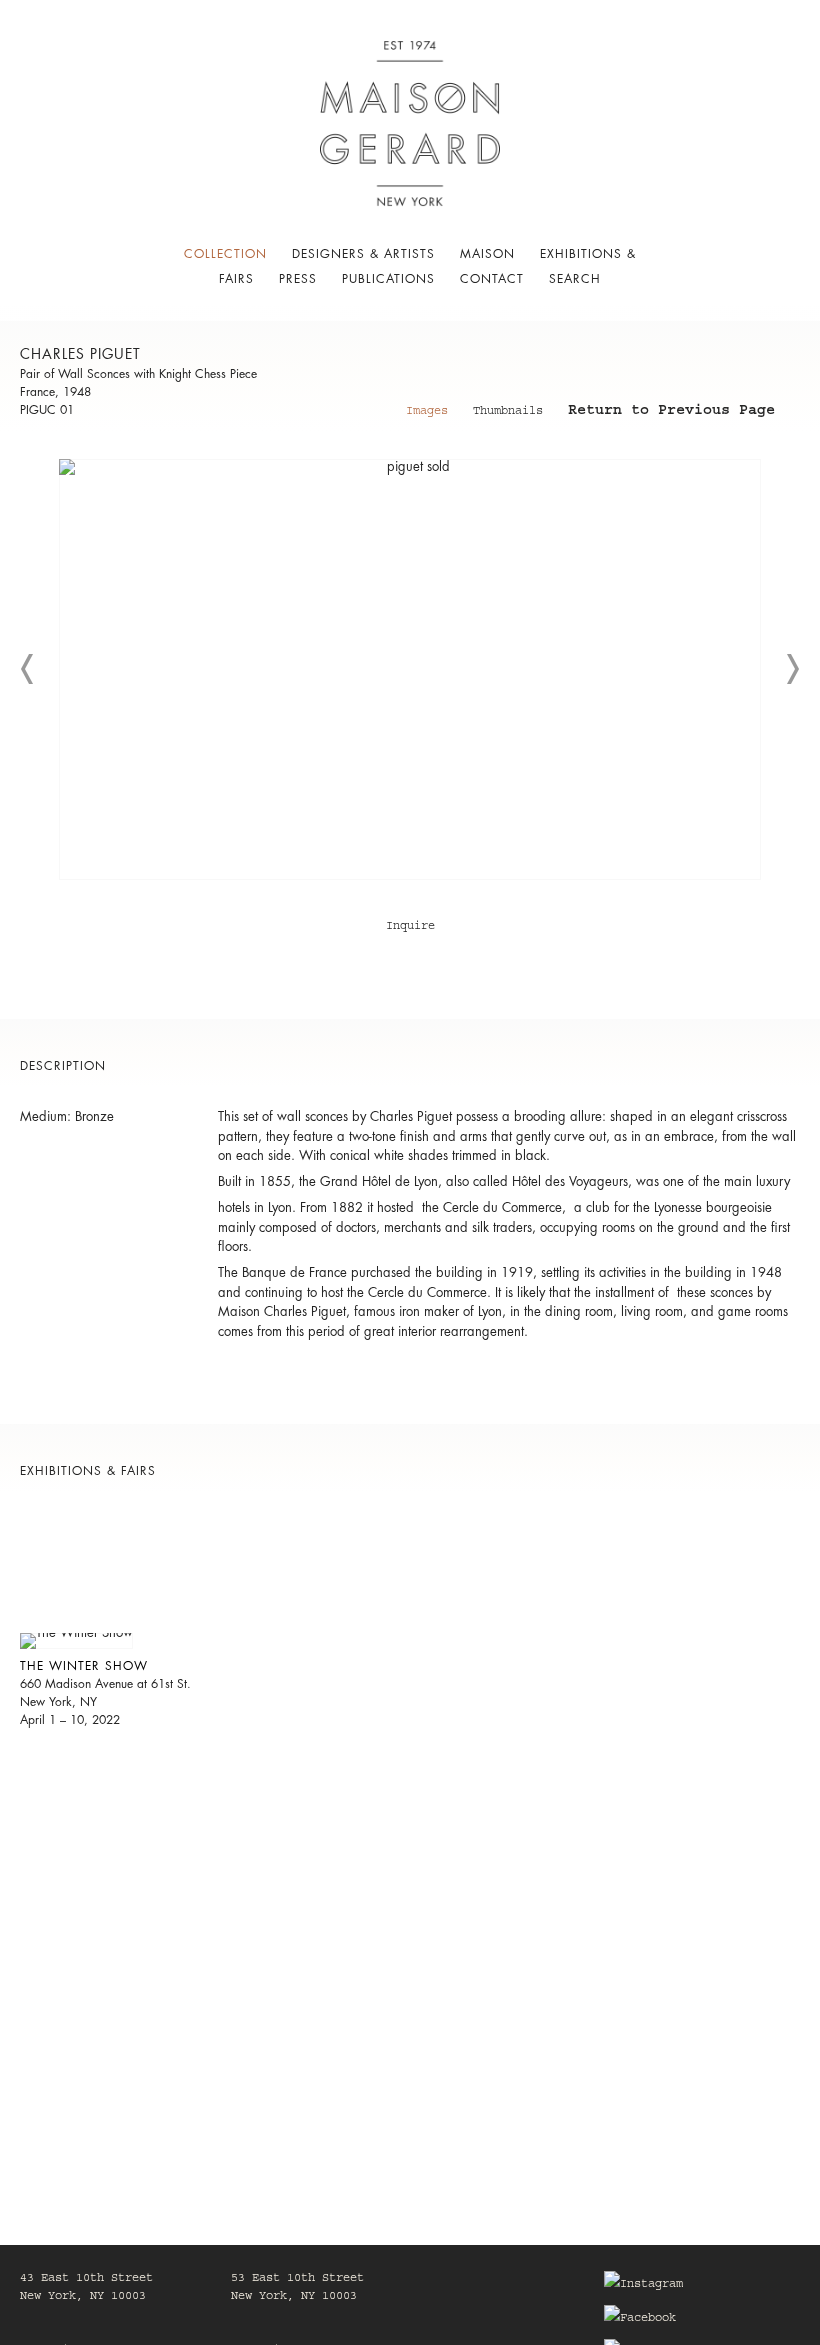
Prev (28, 669)
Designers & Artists (363, 254)
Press (298, 279)
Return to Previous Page (671, 413)
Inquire (410, 927)
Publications (388, 279)
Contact (492, 279)
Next (792, 669)
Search (575, 279)
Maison (487, 254)
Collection (225, 254)
